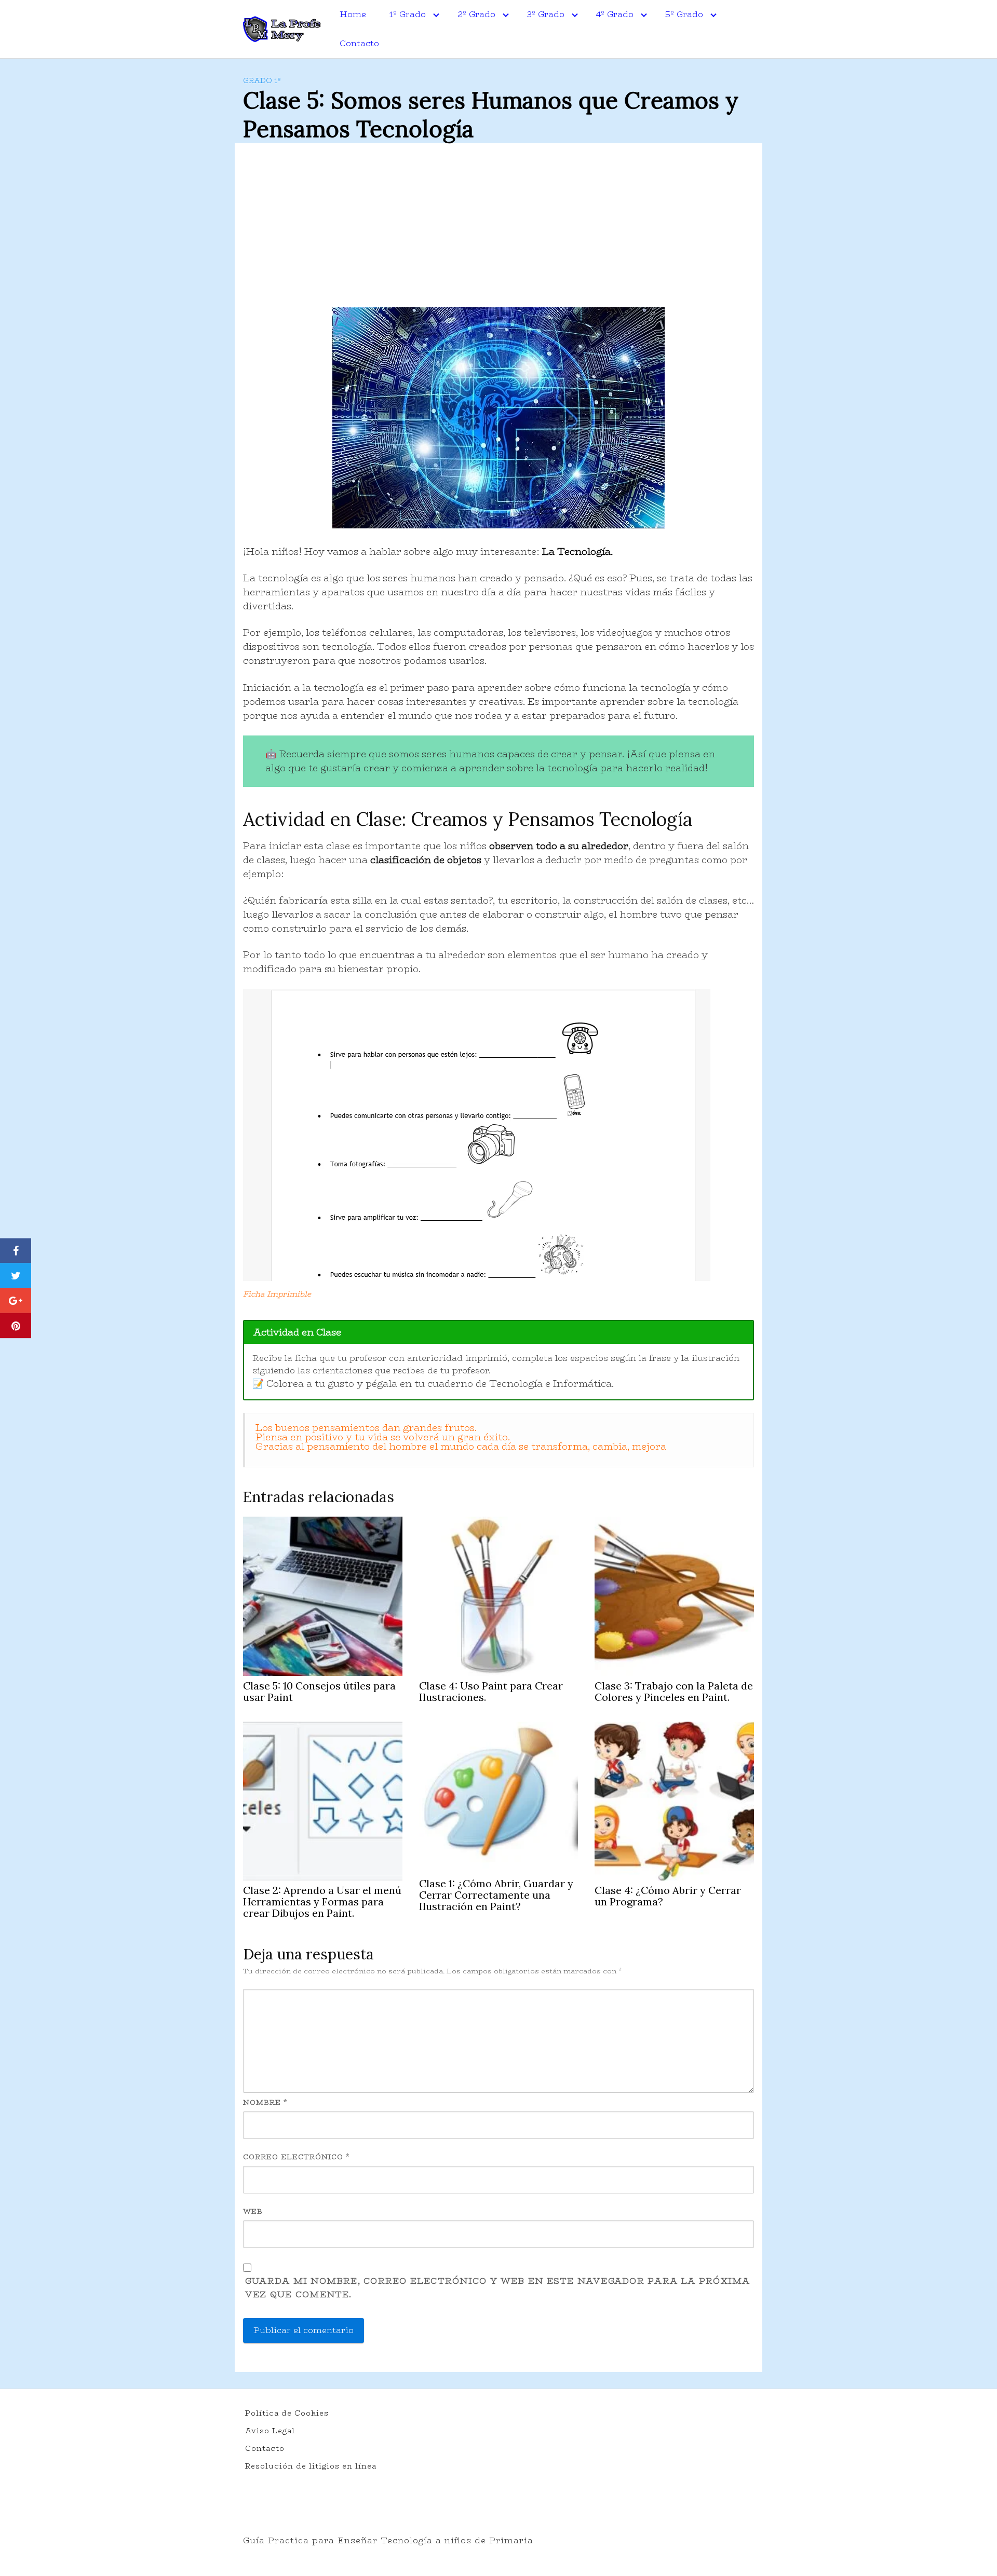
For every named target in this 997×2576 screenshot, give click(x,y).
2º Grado (476, 14)
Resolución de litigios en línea (311, 2466)
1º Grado (408, 14)
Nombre (265, 2102)
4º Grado (615, 14)
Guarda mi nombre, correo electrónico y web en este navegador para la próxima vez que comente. (498, 2288)
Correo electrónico (296, 2157)
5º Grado (684, 14)
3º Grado (546, 14)
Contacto (359, 43)
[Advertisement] (498, 229)
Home (353, 14)
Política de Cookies (287, 2413)
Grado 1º (262, 80)
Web (253, 2211)
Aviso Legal (270, 2431)
